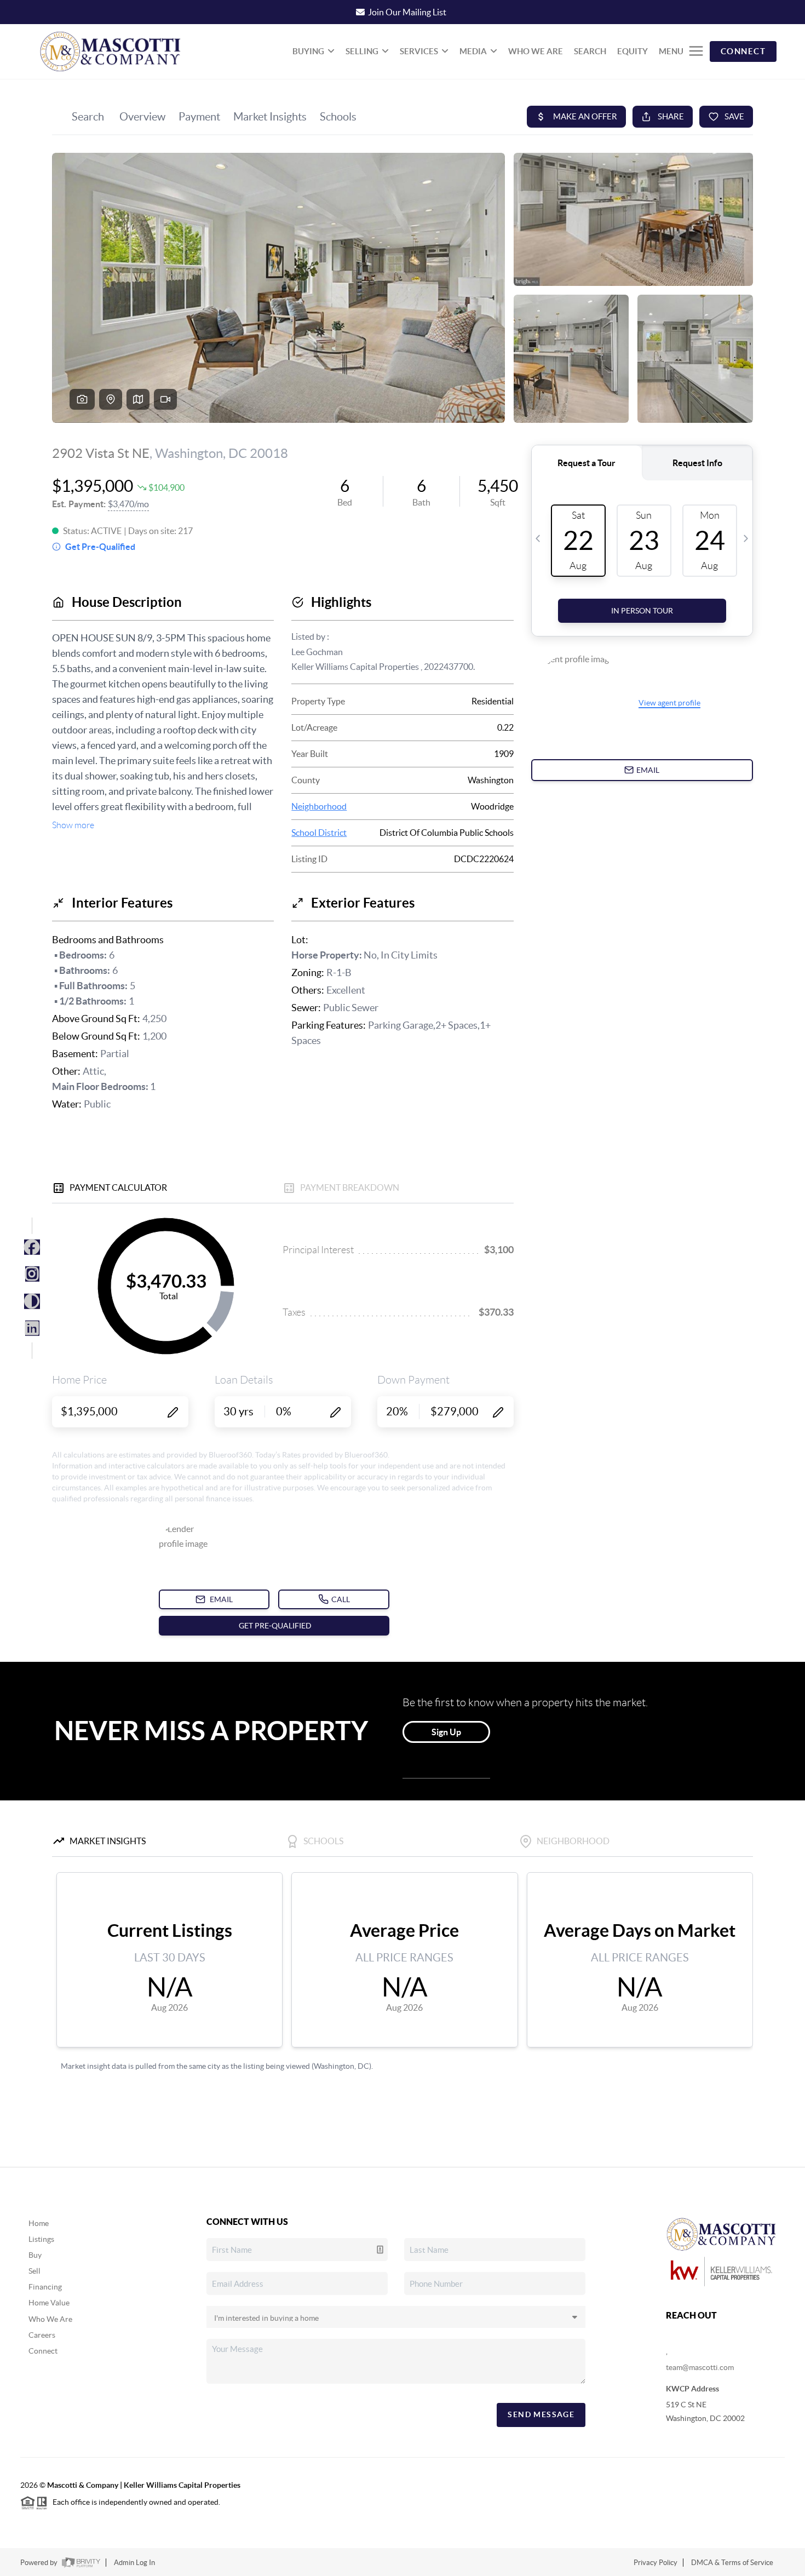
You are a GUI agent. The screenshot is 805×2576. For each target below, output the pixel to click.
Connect (43, 2351)
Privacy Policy (656, 2563)
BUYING (308, 51)
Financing (45, 2287)
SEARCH (590, 51)
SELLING (362, 51)
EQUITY (633, 51)
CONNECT (743, 51)
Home (39, 2223)
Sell (34, 2271)
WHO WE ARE (536, 51)
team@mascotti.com (700, 2367)
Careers (42, 2335)
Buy (35, 2255)
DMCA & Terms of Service (732, 2563)
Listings (41, 2239)
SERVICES (419, 51)
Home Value (49, 2303)
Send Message (541, 2414)
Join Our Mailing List (407, 12)
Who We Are (50, 2319)
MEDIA (473, 51)
